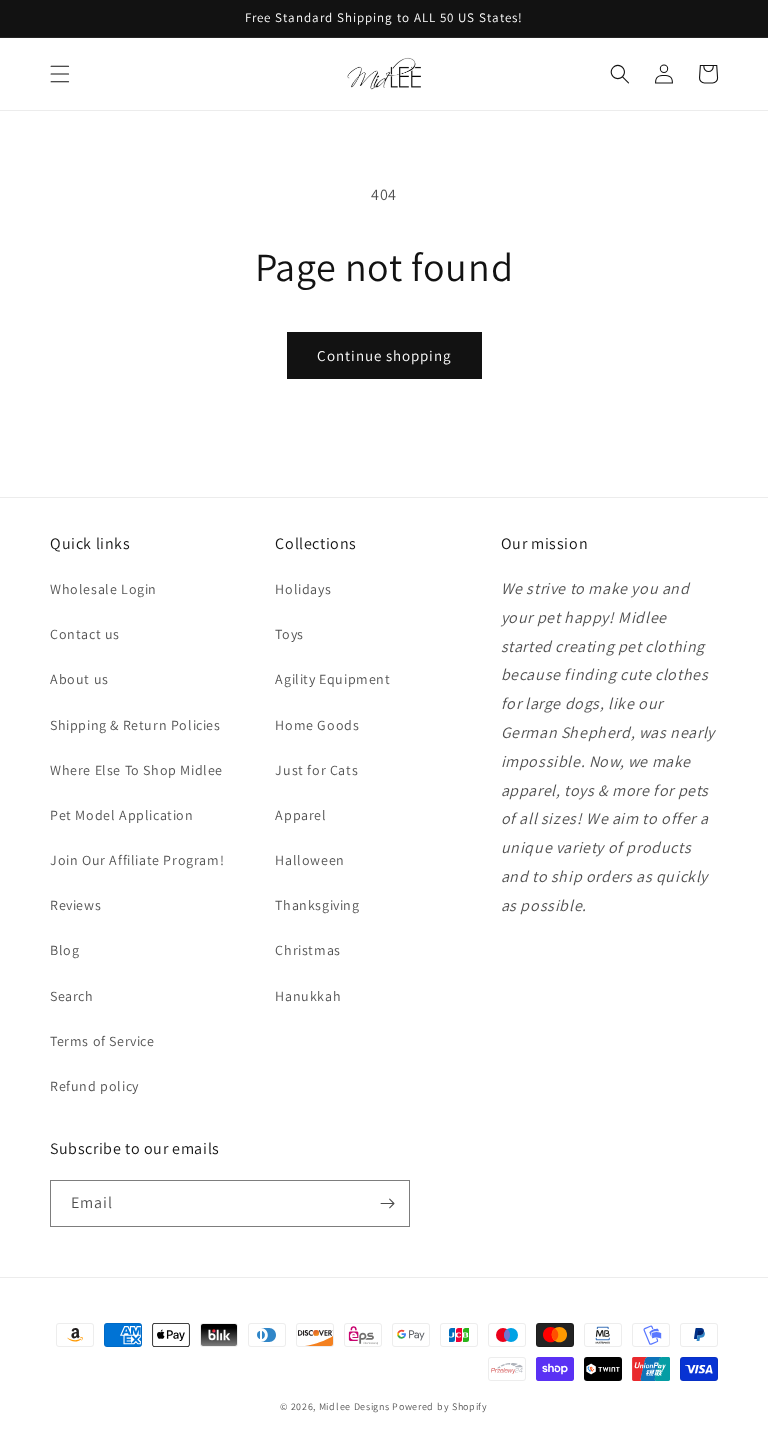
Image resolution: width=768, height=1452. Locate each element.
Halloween (309, 860)
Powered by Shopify (440, 1406)
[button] (60, 74)
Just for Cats (316, 770)
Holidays (303, 589)
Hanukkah (308, 996)
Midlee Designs (354, 1406)
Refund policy (94, 1086)
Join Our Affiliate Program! (137, 860)
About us (79, 679)
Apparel (300, 815)
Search (72, 996)
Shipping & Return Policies (135, 725)
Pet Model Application (122, 815)
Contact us (85, 634)
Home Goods (317, 725)
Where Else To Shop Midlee (136, 770)
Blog (64, 950)
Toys (289, 634)
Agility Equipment (332, 679)
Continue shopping (384, 355)
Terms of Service (102, 1041)
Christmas (307, 950)
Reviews (75, 905)
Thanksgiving (317, 905)
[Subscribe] (387, 1203)
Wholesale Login (103, 589)
